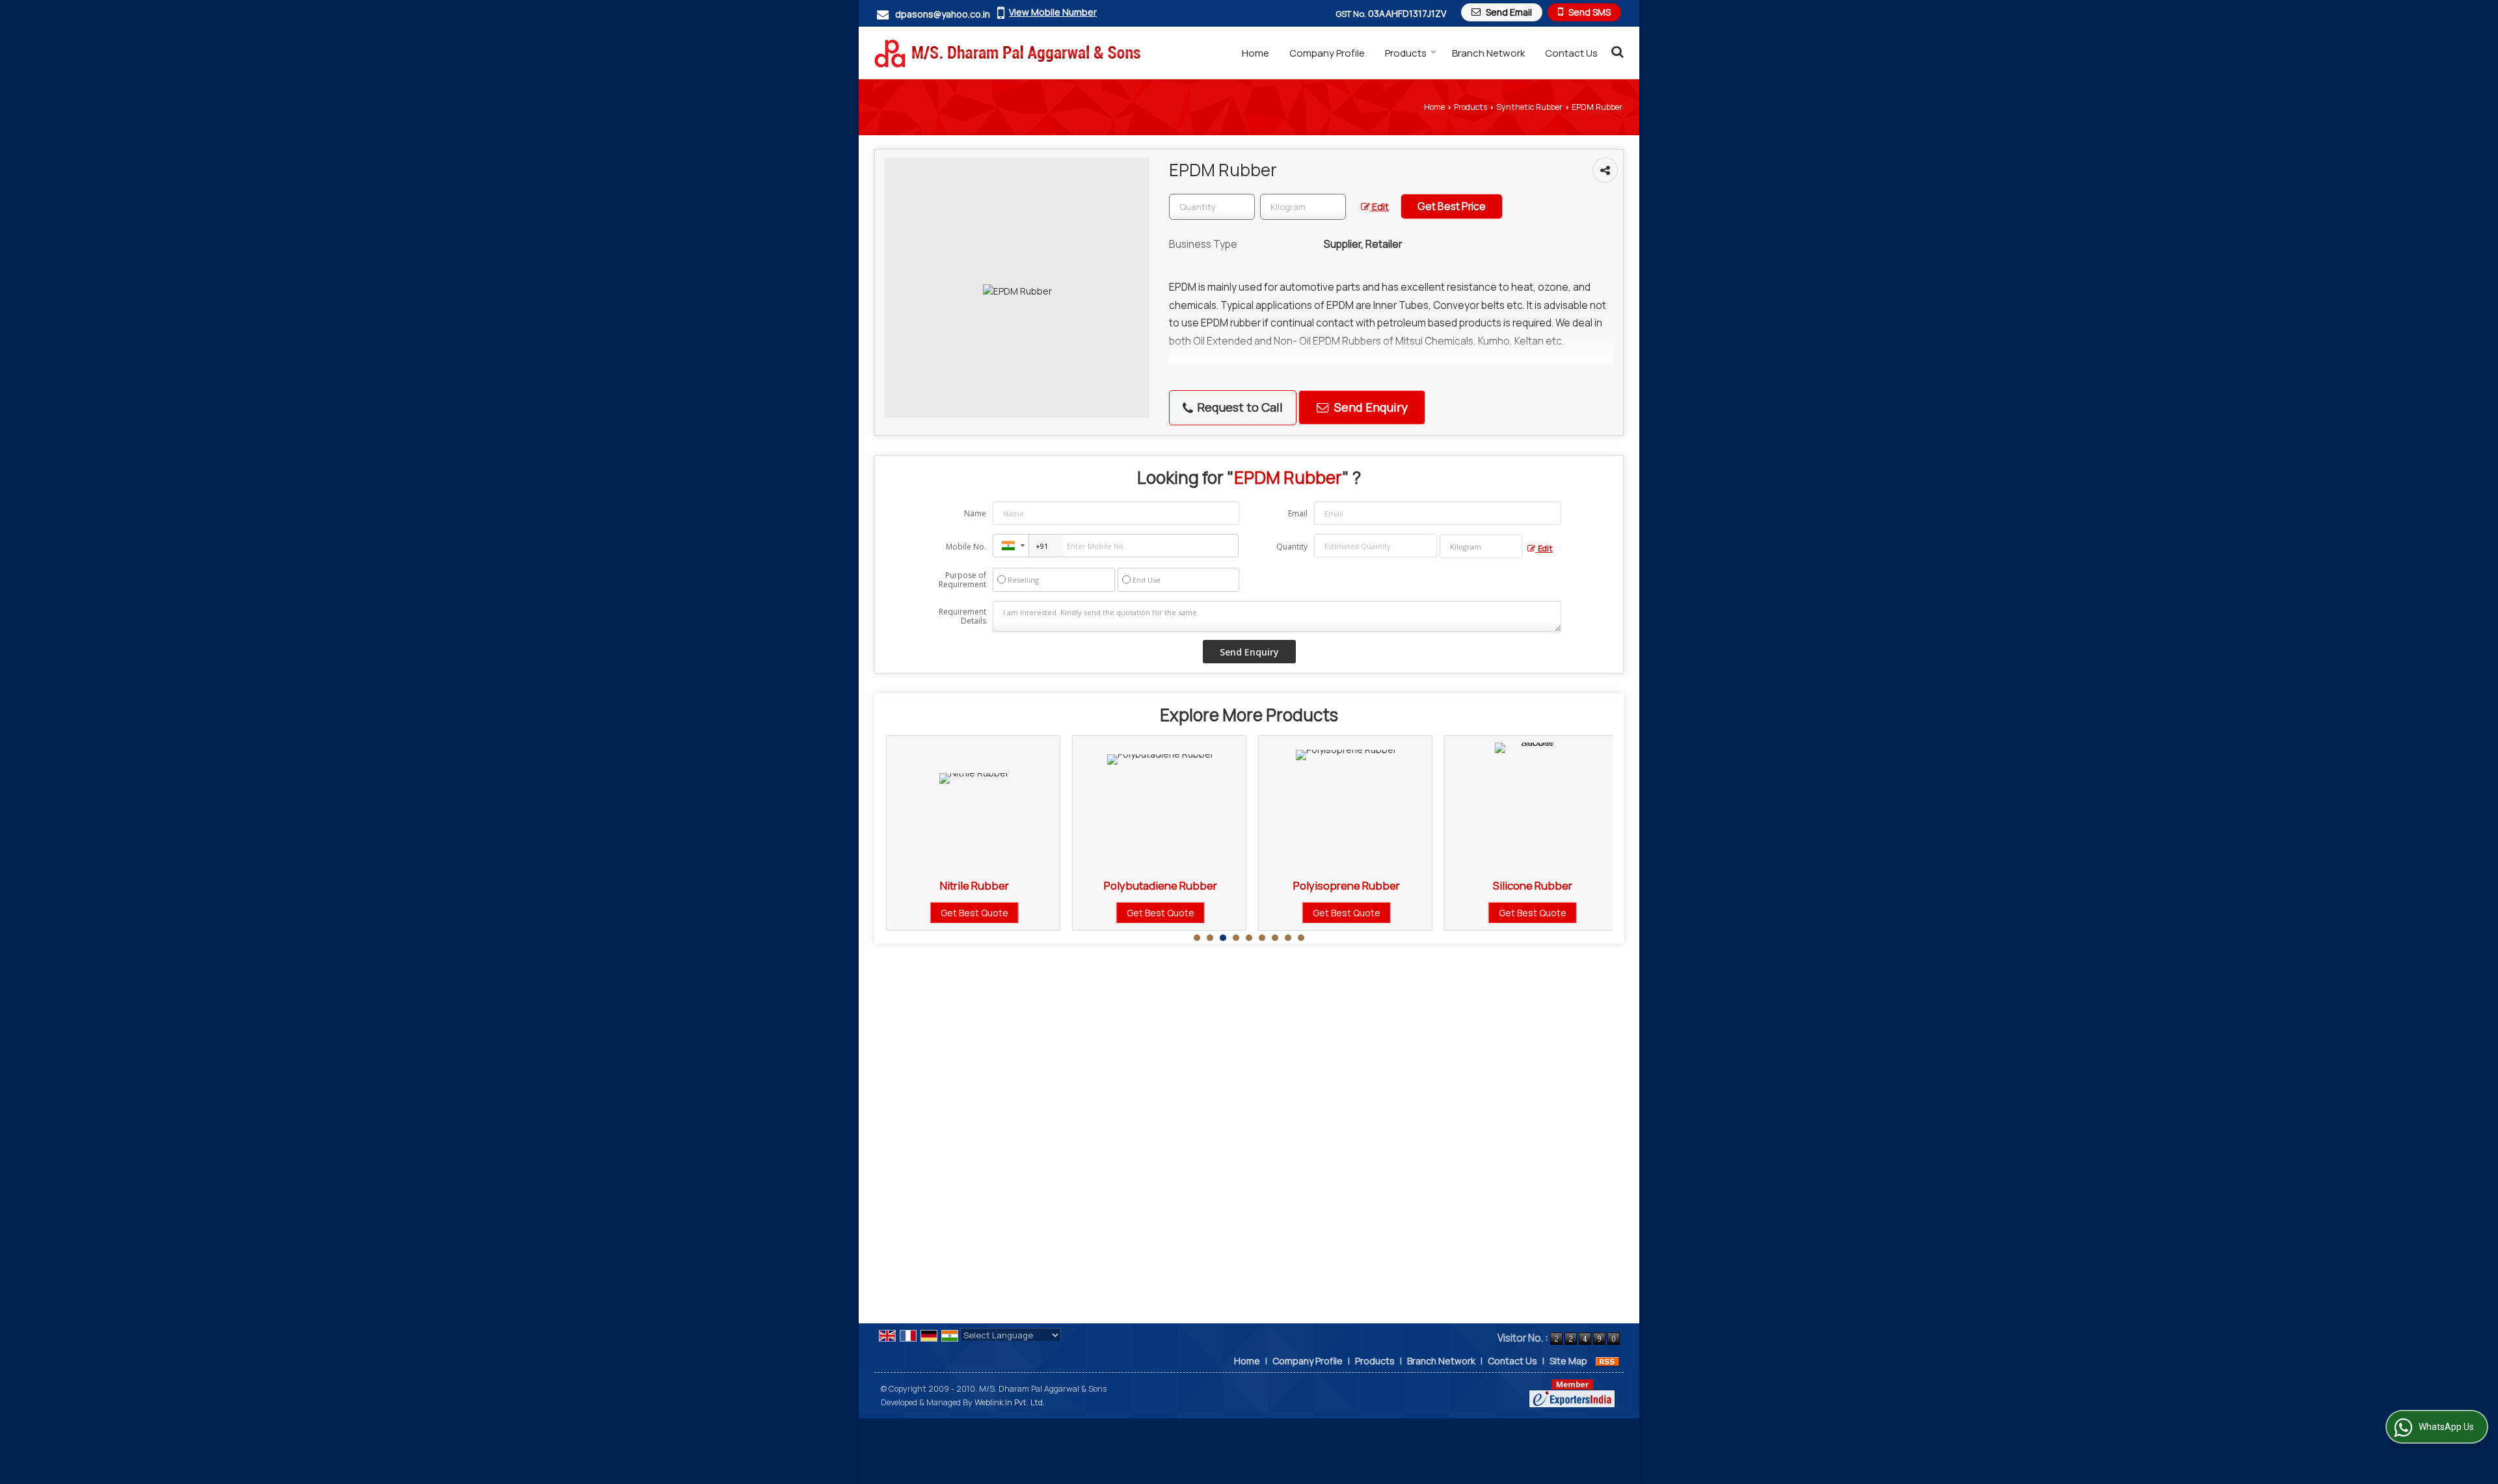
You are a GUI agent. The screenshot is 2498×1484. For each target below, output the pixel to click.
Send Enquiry (1370, 407)
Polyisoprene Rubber (1207, 885)
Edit (1379, 206)
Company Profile (1327, 53)
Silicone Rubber (1393, 885)
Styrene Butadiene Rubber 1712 (1579, 885)
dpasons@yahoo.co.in (943, 14)
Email (1298, 513)
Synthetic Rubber (1529, 107)
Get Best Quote (1021, 913)
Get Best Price (1452, 206)
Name (975, 513)
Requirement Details (962, 616)
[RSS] (1607, 1361)
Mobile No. (966, 547)
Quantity (1292, 547)
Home (1256, 53)
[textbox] (1303, 207)
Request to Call (1239, 407)
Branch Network (1488, 53)
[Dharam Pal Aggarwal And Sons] (1007, 53)
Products (1406, 53)
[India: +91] (1011, 546)
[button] (1053, 12)
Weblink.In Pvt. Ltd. (1010, 1402)
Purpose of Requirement (962, 580)
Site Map (1568, 1361)
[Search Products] (1616, 51)
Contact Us (1571, 53)
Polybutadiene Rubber (1021, 885)
